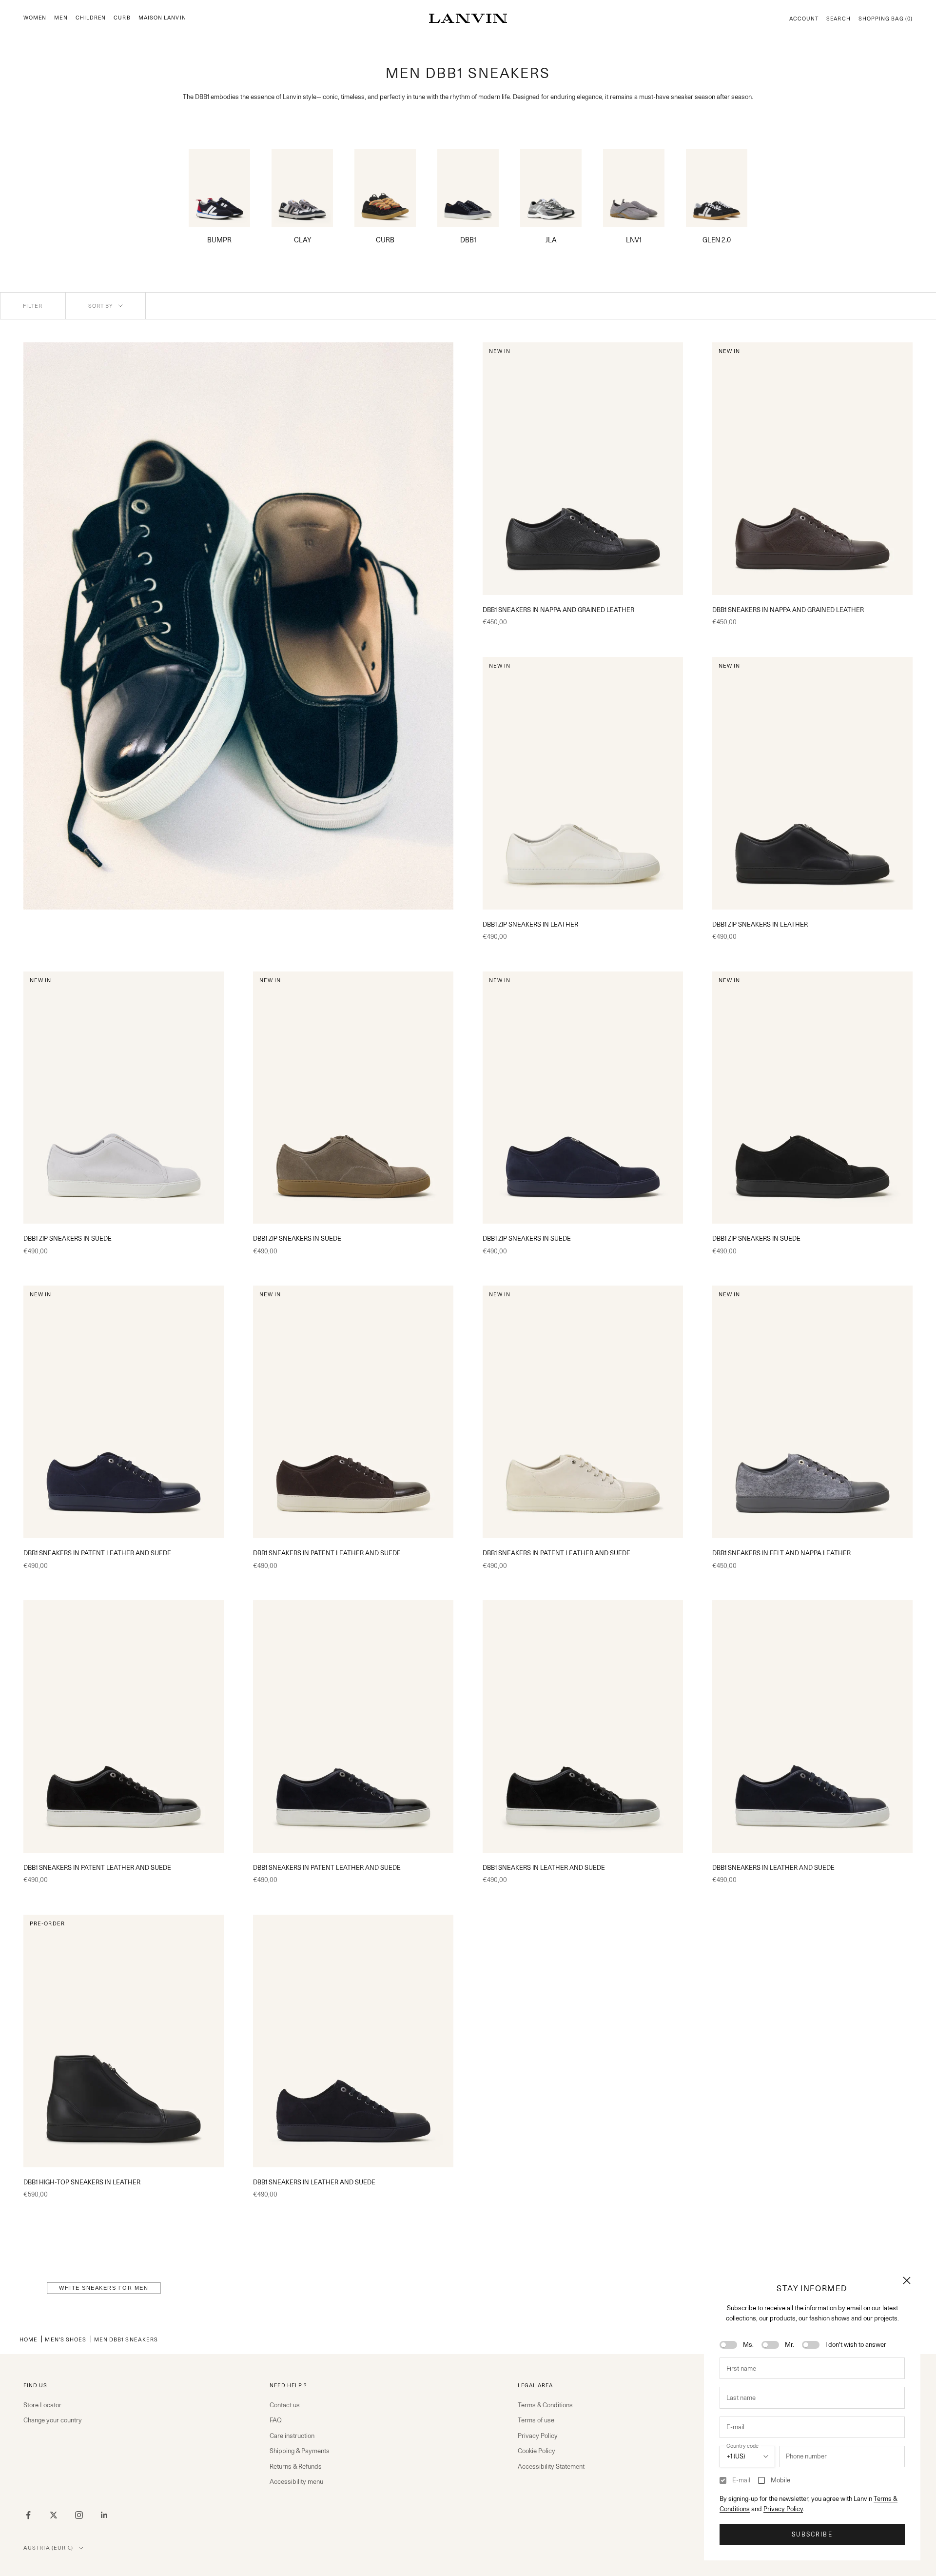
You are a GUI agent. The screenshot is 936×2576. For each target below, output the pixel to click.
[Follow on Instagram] (79, 2515)
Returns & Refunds (296, 2466)
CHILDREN (91, 18)
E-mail (741, 2480)
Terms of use (536, 2420)
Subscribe (812, 2534)
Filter (33, 306)
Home (29, 2339)
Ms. (748, 2344)
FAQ (276, 2420)
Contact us (285, 2405)
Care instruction (292, 2436)
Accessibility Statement (551, 2466)
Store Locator (42, 2405)
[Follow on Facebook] (28, 2515)
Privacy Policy (783, 2509)
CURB (122, 18)
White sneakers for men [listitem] (104, 2288)
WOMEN (35, 18)
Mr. (790, 2344)
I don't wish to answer (856, 2344)
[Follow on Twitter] (54, 2515)
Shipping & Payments (300, 2451)
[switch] (728, 2345)
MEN (61, 18)
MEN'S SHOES (66, 2339)
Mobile (780, 2480)
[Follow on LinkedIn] (104, 2515)
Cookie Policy (536, 2451)
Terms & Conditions (545, 2405)
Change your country (53, 2420)
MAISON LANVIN (162, 18)
